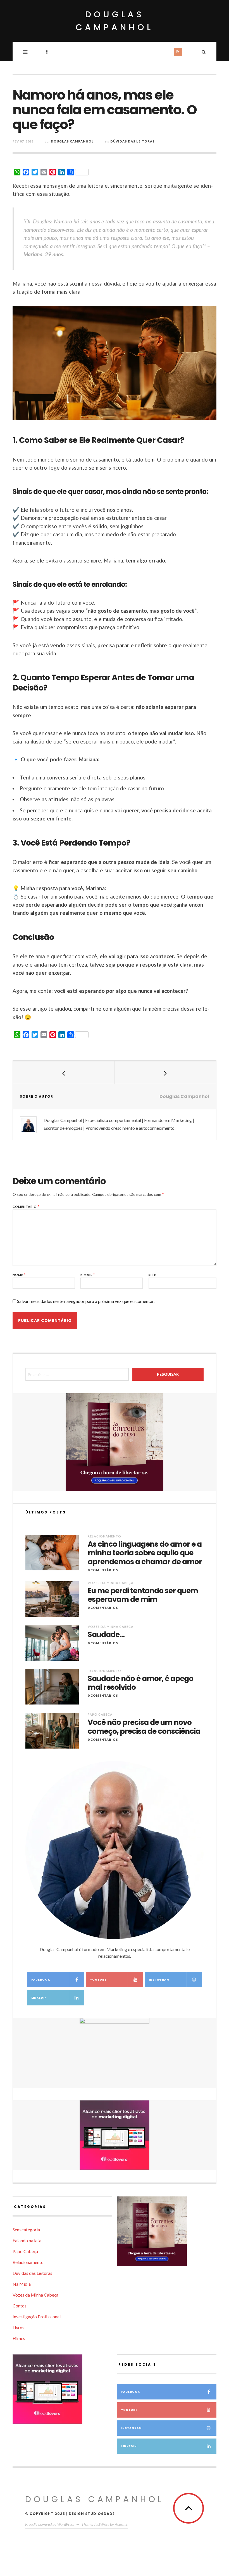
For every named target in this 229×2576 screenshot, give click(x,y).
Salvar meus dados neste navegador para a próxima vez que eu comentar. (86, 1301)
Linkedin (39, 1998)
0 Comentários (103, 1570)
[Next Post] (165, 1073)
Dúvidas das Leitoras (133, 141)
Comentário (26, 1207)
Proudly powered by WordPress (50, 2524)
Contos (20, 2306)
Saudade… (106, 1635)
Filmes (19, 2338)
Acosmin (121, 2524)
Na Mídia (22, 2284)
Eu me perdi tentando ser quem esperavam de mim (143, 1595)
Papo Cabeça (100, 1714)
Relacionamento (104, 1536)
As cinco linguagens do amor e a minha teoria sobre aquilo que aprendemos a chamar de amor (145, 1553)
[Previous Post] (64, 1073)
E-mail (88, 1275)
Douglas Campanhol (115, 21)
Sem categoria (26, 2229)
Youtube (98, 1980)
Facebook (41, 1980)
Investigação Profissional (37, 2317)
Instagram (159, 1980)
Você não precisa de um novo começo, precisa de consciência (144, 1727)
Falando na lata (27, 2240)
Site (152, 1275)
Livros (18, 2327)
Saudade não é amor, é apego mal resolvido (140, 1683)
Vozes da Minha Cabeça (111, 1583)
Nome (19, 1275)
